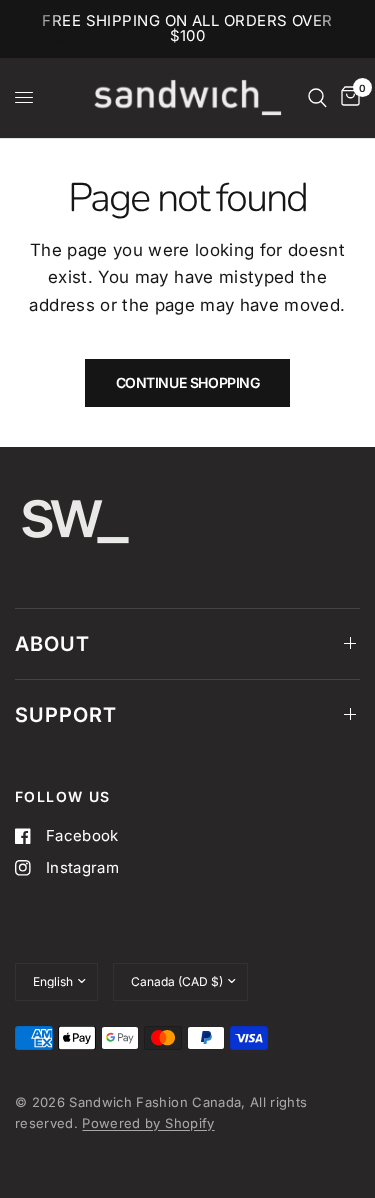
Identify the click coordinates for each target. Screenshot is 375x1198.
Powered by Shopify (148, 1123)
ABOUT (52, 644)
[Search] (317, 98)
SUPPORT (66, 715)
